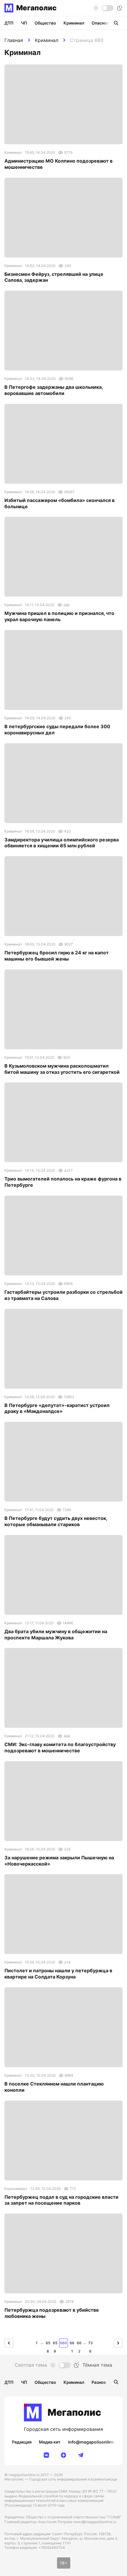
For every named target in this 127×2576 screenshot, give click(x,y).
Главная (14, 40)
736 (91, 2344)
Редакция (22, 2442)
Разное (99, 2382)
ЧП (24, 23)
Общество (45, 23)
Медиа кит (50, 2442)
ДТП (9, 23)
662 (79, 2344)
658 (48, 2344)
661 (72, 2344)
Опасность (103, 23)
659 (55, 2344)
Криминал (47, 40)
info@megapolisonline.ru (94, 2442)
